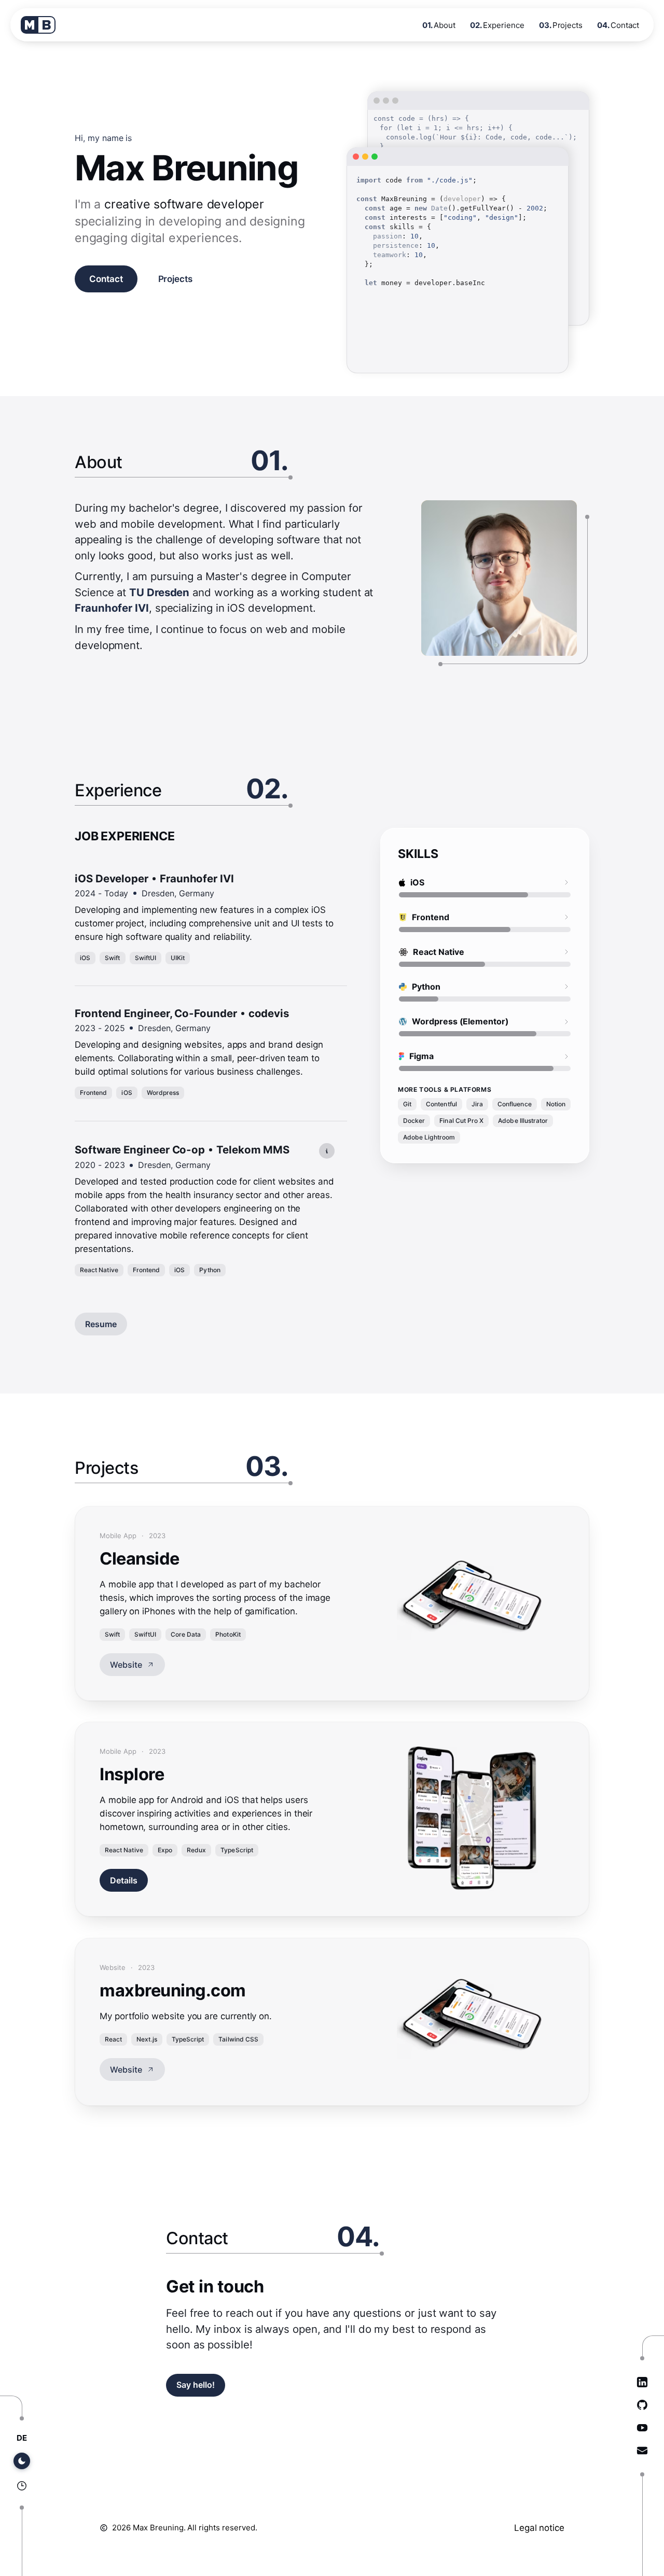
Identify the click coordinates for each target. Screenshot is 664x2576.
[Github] (642, 2405)
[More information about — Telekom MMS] (327, 1151)
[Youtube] (642, 2428)
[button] (205, 919)
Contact (106, 279)
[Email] (642, 2451)
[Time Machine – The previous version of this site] (22, 2486)
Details (124, 1880)
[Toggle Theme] (22, 2461)
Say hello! (196, 2385)
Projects (175, 279)
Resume (101, 1324)
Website (126, 1665)
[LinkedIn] (642, 2382)
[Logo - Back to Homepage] (38, 25)
